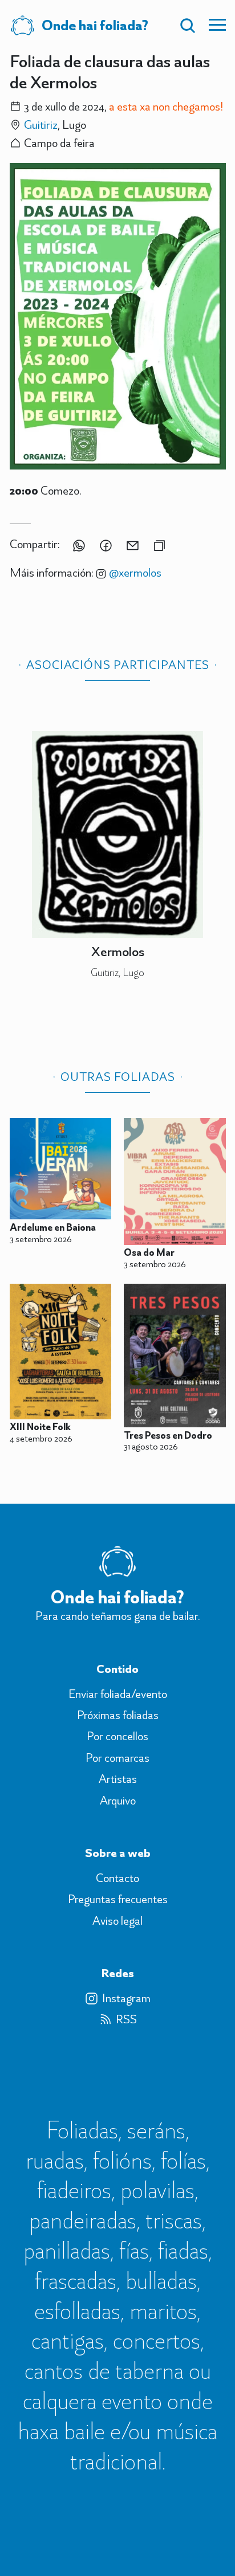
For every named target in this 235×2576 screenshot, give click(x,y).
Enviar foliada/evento (118, 1694)
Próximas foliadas (118, 1715)
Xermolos (118, 951)
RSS (126, 2019)
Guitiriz (41, 124)
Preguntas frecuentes (118, 1899)
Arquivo (118, 1801)
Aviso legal (117, 1921)
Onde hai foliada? (95, 25)
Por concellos (117, 1736)
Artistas (118, 1779)
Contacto (117, 1878)
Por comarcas (117, 1758)
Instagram (126, 1998)
